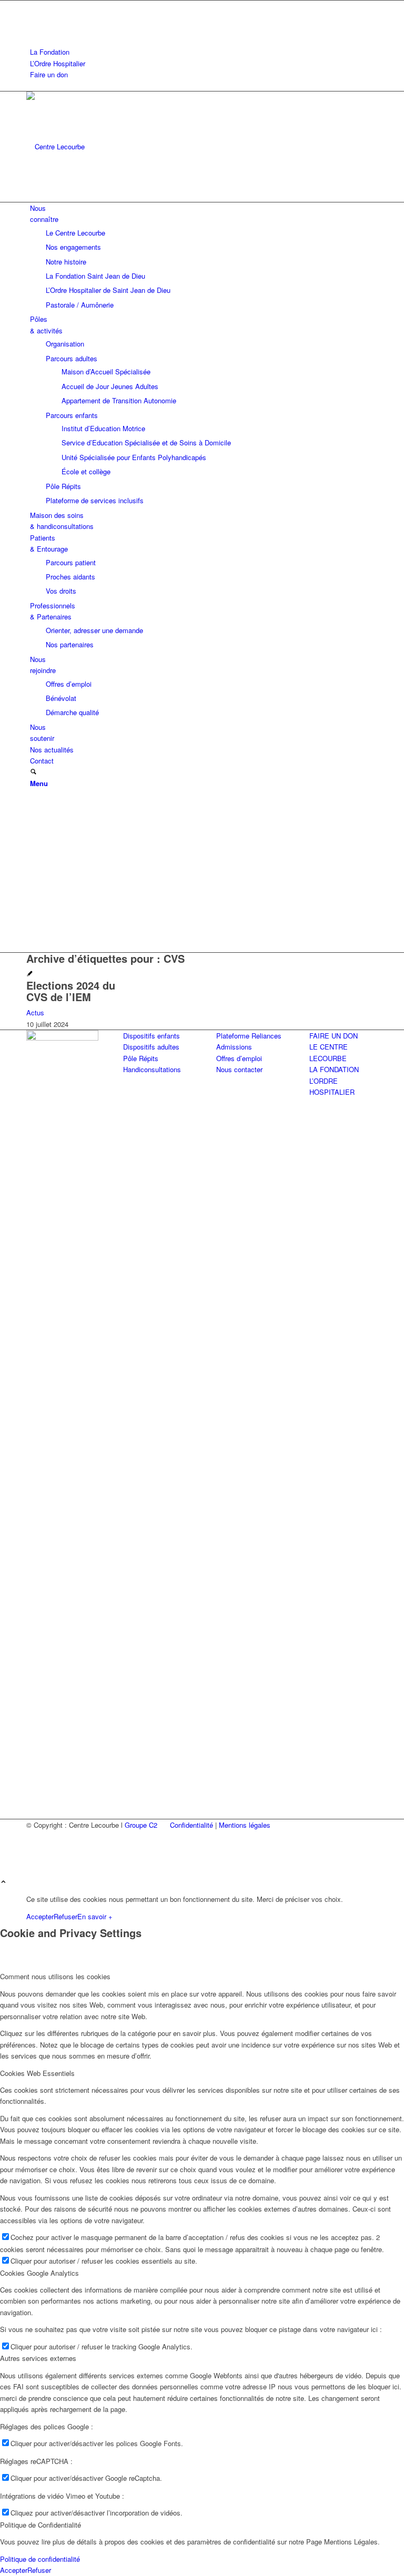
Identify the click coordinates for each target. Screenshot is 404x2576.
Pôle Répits (141, 1058)
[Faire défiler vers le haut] (3, 1882)
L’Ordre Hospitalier (58, 63)
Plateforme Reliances (249, 1036)
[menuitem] (204, 52)
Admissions (234, 1047)
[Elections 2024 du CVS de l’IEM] (30, 974)
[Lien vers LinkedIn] (33, 18)
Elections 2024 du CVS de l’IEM (71, 991)
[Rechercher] (33, 772)
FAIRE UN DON (334, 1036)
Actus (35, 1012)
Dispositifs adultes (151, 1047)
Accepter (40, 1916)
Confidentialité (191, 1825)
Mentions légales (245, 1825)
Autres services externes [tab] (38, 2358)
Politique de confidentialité (40, 2559)
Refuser (65, 1916)
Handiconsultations (152, 1069)
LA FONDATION (334, 1069)
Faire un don (49, 74)
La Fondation (50, 52)
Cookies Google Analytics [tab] (39, 2273)
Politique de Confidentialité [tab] (41, 2525)
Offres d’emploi (239, 1058)
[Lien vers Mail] (33, 30)
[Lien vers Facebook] (33, 6)
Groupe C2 (141, 1825)
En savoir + (95, 1916)
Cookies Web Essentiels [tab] (37, 2073)
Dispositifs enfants (151, 1036)
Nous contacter (239, 1069)
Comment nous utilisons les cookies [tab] (55, 1976)
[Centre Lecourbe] (105, 146)
